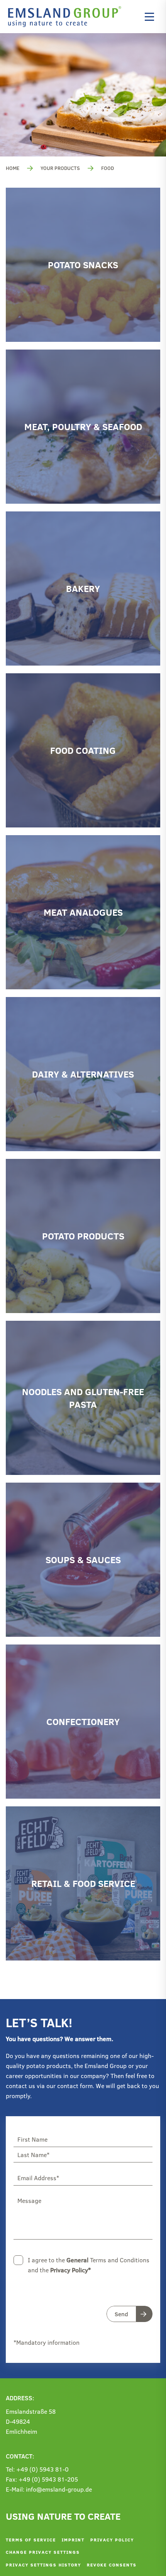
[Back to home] (67, 17)
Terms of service (31, 2540)
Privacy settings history (43, 2565)
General (77, 2260)
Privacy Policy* (70, 2270)
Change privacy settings (43, 2552)
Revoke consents (112, 2565)
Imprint (73, 2540)
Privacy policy (112, 2540)
